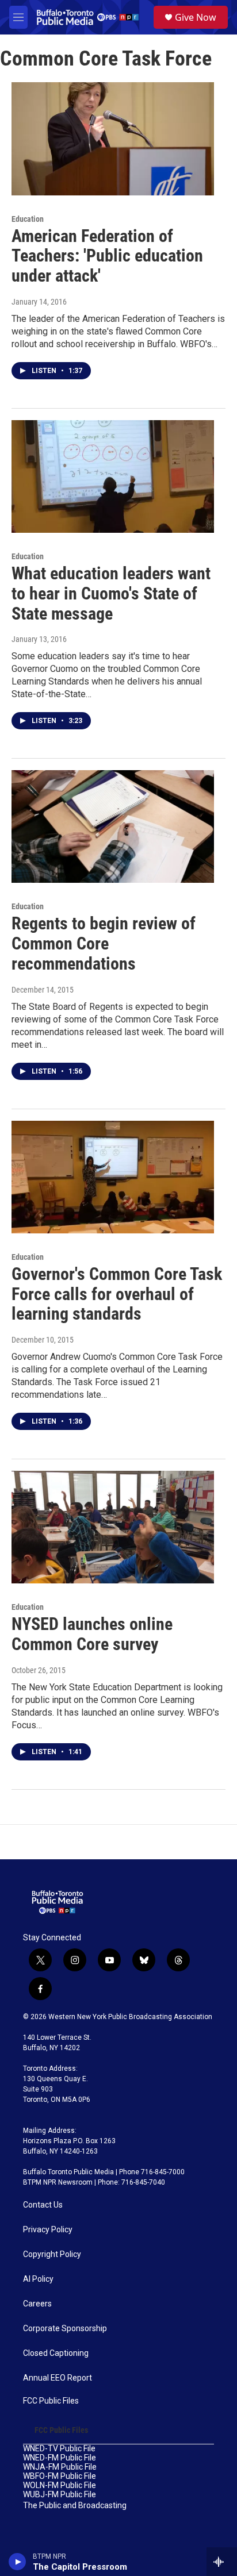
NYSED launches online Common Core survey (92, 1634)
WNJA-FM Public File (60, 2467)
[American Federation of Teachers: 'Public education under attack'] (113, 139)
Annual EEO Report (58, 2378)
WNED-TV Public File (59, 2449)
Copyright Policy (52, 2254)
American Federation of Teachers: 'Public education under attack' (107, 256)
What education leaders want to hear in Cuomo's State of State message (111, 593)
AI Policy (38, 2279)
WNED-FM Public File (60, 2458)
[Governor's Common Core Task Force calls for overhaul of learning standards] (113, 1177)
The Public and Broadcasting (75, 2506)
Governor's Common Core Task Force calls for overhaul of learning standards (117, 1294)
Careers (37, 2304)
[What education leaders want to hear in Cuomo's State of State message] (113, 476)
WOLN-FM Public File (60, 2485)
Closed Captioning (56, 2353)
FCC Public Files (51, 2401)
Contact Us (43, 2205)
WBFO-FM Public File (60, 2476)
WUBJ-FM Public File (60, 2495)
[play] (18, 2562)
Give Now (196, 17)
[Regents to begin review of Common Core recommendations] (113, 826)
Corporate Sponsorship (65, 2329)
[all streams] (222, 2562)
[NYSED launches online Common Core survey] (113, 1527)
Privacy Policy (48, 2230)
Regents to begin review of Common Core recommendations (104, 943)
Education (28, 219)
